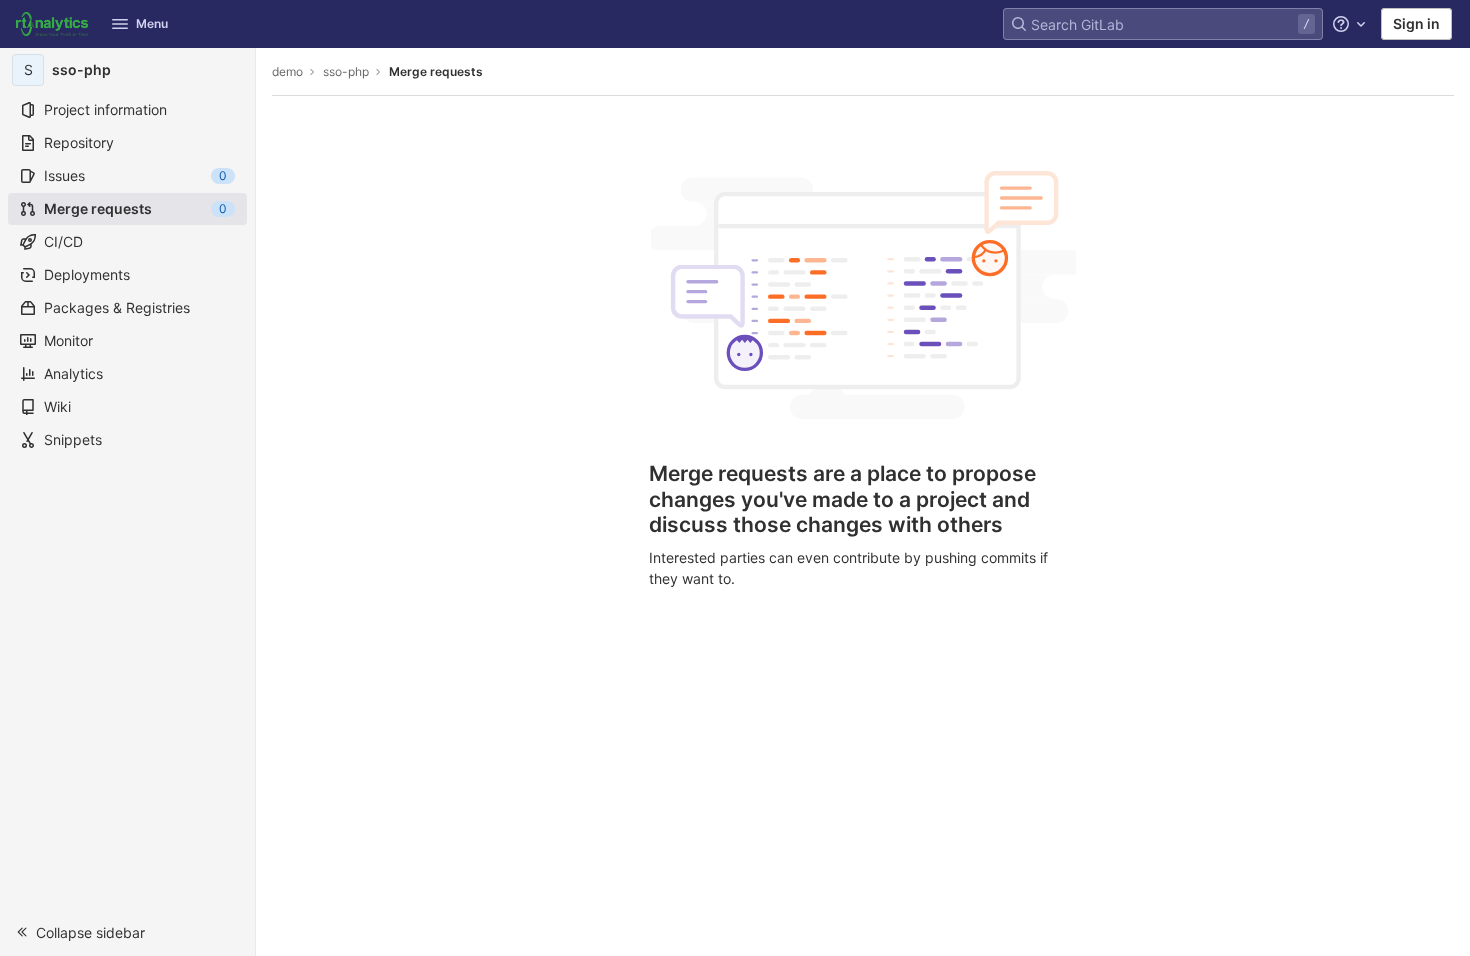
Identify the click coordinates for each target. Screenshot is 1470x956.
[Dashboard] (52, 24)
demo (287, 71)
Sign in (1416, 23)
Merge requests (436, 71)
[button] (127, 932)
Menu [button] (152, 23)
